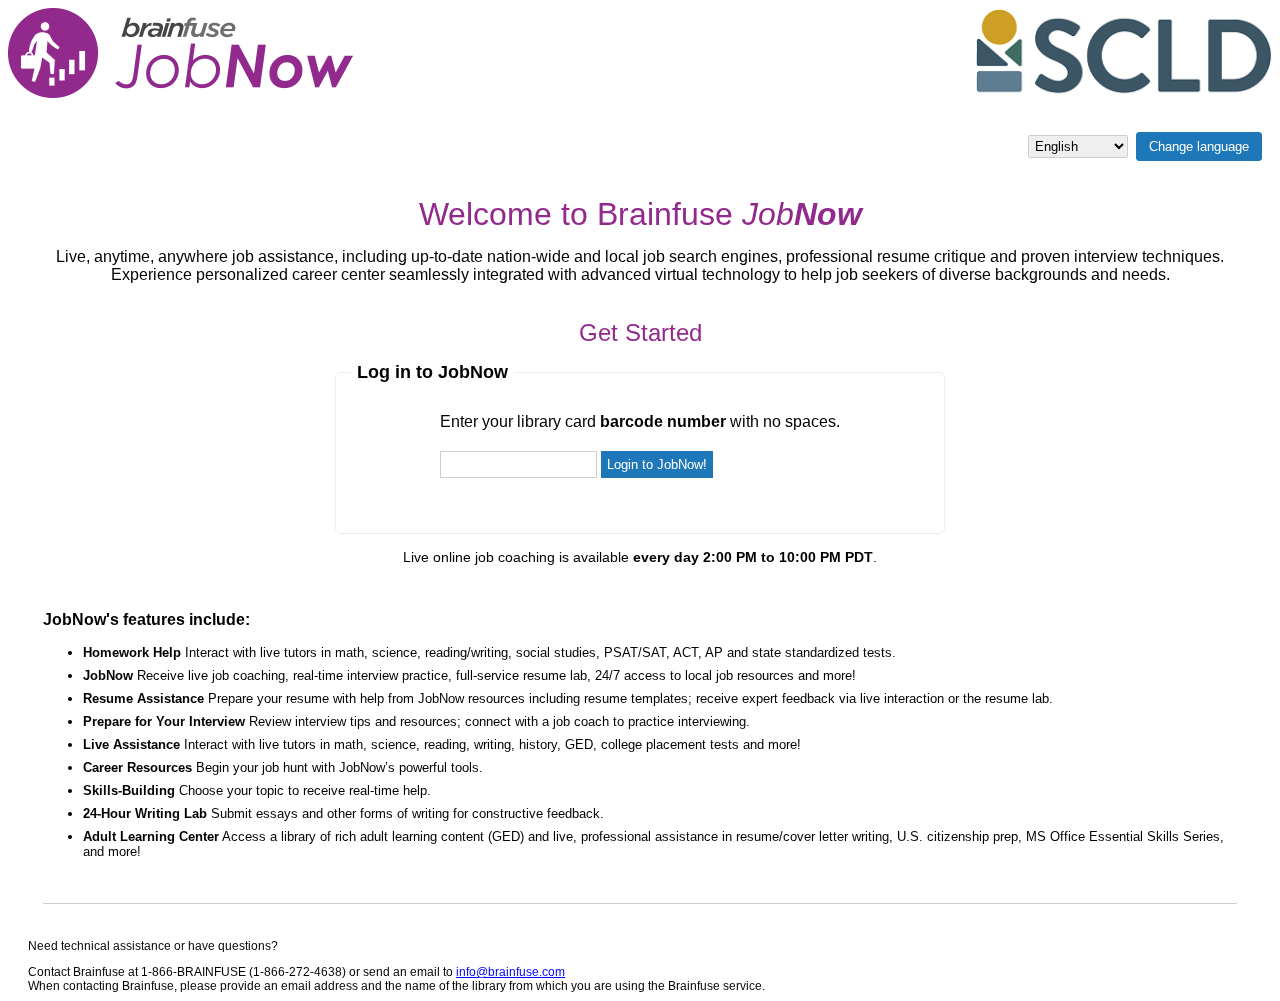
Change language (1199, 146)
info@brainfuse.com (510, 972)
